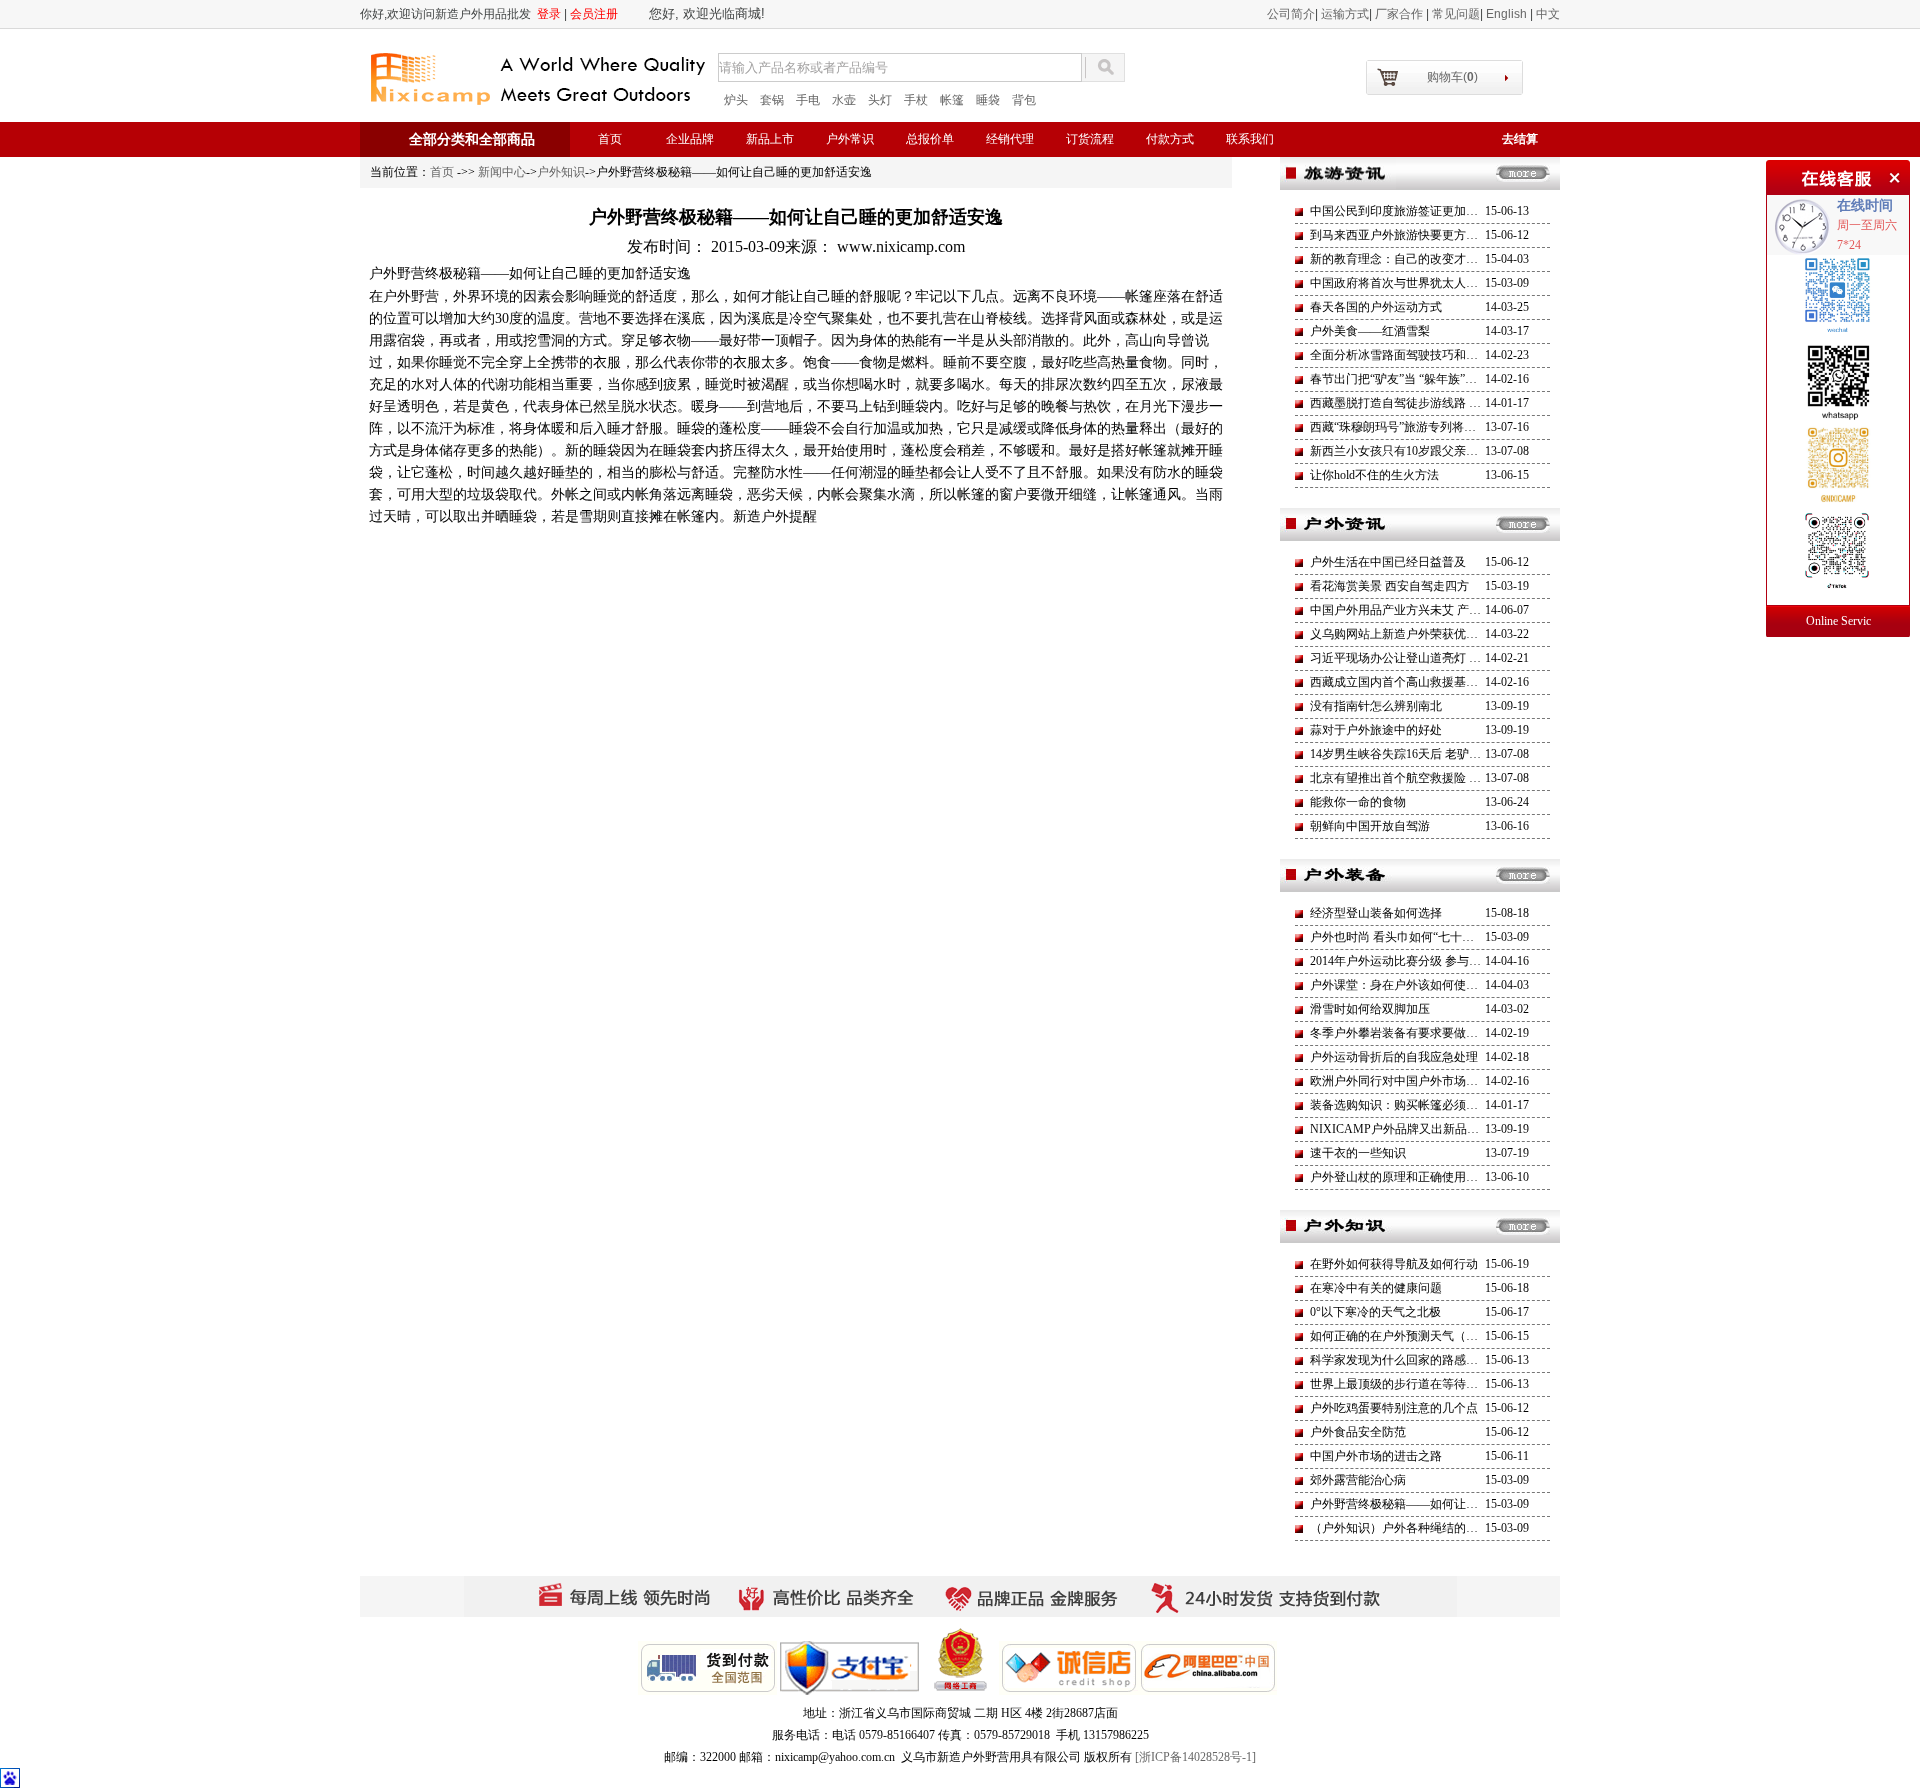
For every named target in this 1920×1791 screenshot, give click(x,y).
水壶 (844, 100)
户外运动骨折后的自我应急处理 (1394, 1057)
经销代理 (1010, 139)
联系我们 (1250, 139)
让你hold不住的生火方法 (1374, 475)
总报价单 (930, 139)
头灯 (880, 100)
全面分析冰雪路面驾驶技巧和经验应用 (1412, 355)
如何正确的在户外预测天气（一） (1400, 1336)
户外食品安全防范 (1358, 1432)
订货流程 (1090, 139)
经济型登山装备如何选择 (1376, 913)
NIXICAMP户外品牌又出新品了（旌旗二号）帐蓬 (1442, 1129)
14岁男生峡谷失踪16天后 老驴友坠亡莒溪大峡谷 (1437, 754)
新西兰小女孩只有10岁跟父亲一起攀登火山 (1424, 451)
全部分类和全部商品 (472, 139)
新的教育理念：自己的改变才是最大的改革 (1424, 259)
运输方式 (1345, 14)
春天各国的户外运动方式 (1376, 307)
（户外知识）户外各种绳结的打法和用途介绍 (1430, 1528)
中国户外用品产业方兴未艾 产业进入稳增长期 (1431, 610)
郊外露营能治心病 (1358, 1480)
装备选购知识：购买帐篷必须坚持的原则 (1418, 1105)
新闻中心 (502, 172)
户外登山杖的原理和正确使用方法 (1400, 1177)
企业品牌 (690, 139)
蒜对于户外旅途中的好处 (1376, 730)
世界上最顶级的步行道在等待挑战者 (1406, 1384)
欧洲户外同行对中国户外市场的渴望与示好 (1424, 1081)
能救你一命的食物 (1358, 802)
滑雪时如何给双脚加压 (1370, 1009)
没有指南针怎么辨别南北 (1376, 706)
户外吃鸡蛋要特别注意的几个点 (1394, 1408)
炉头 (736, 100)
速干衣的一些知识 (1358, 1153)
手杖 (916, 100)
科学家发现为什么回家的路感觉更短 (1406, 1360)
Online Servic (1838, 621)
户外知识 (561, 172)
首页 (610, 139)
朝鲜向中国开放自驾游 (1370, 826)
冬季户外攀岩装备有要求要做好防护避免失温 (1430, 1033)
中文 (1548, 14)
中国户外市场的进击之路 (1376, 1456)
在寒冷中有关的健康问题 (1376, 1288)
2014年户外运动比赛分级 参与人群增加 (1413, 961)
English (1508, 14)
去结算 (1520, 139)
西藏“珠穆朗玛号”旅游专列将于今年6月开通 (1426, 427)
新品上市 (770, 139)
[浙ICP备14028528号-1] (1195, 1757)
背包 (1024, 100)
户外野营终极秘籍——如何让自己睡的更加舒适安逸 (1448, 1504)
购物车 (1452, 77)
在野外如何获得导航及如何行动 (1394, 1264)
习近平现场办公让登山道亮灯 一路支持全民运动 (1437, 658)
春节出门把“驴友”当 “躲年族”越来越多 (1411, 379)
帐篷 (952, 100)
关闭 (1892, 175)
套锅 (772, 100)
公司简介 (1291, 14)
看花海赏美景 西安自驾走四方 (1389, 586)
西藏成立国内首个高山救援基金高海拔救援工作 (1436, 682)
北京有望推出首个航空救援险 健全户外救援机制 (1437, 778)
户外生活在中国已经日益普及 (1388, 562)
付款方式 (1170, 139)
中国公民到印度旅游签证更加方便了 (1406, 211)
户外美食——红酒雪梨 (1370, 331)
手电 (808, 100)
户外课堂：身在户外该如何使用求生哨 (1412, 985)
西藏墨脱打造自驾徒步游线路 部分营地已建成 (1431, 403)
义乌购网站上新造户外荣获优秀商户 (1406, 634)
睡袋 (988, 100)
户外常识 (850, 139)
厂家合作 (1400, 14)
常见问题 (1456, 14)
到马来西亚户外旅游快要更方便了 (1400, 235)
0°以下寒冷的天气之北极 (1375, 1312)
